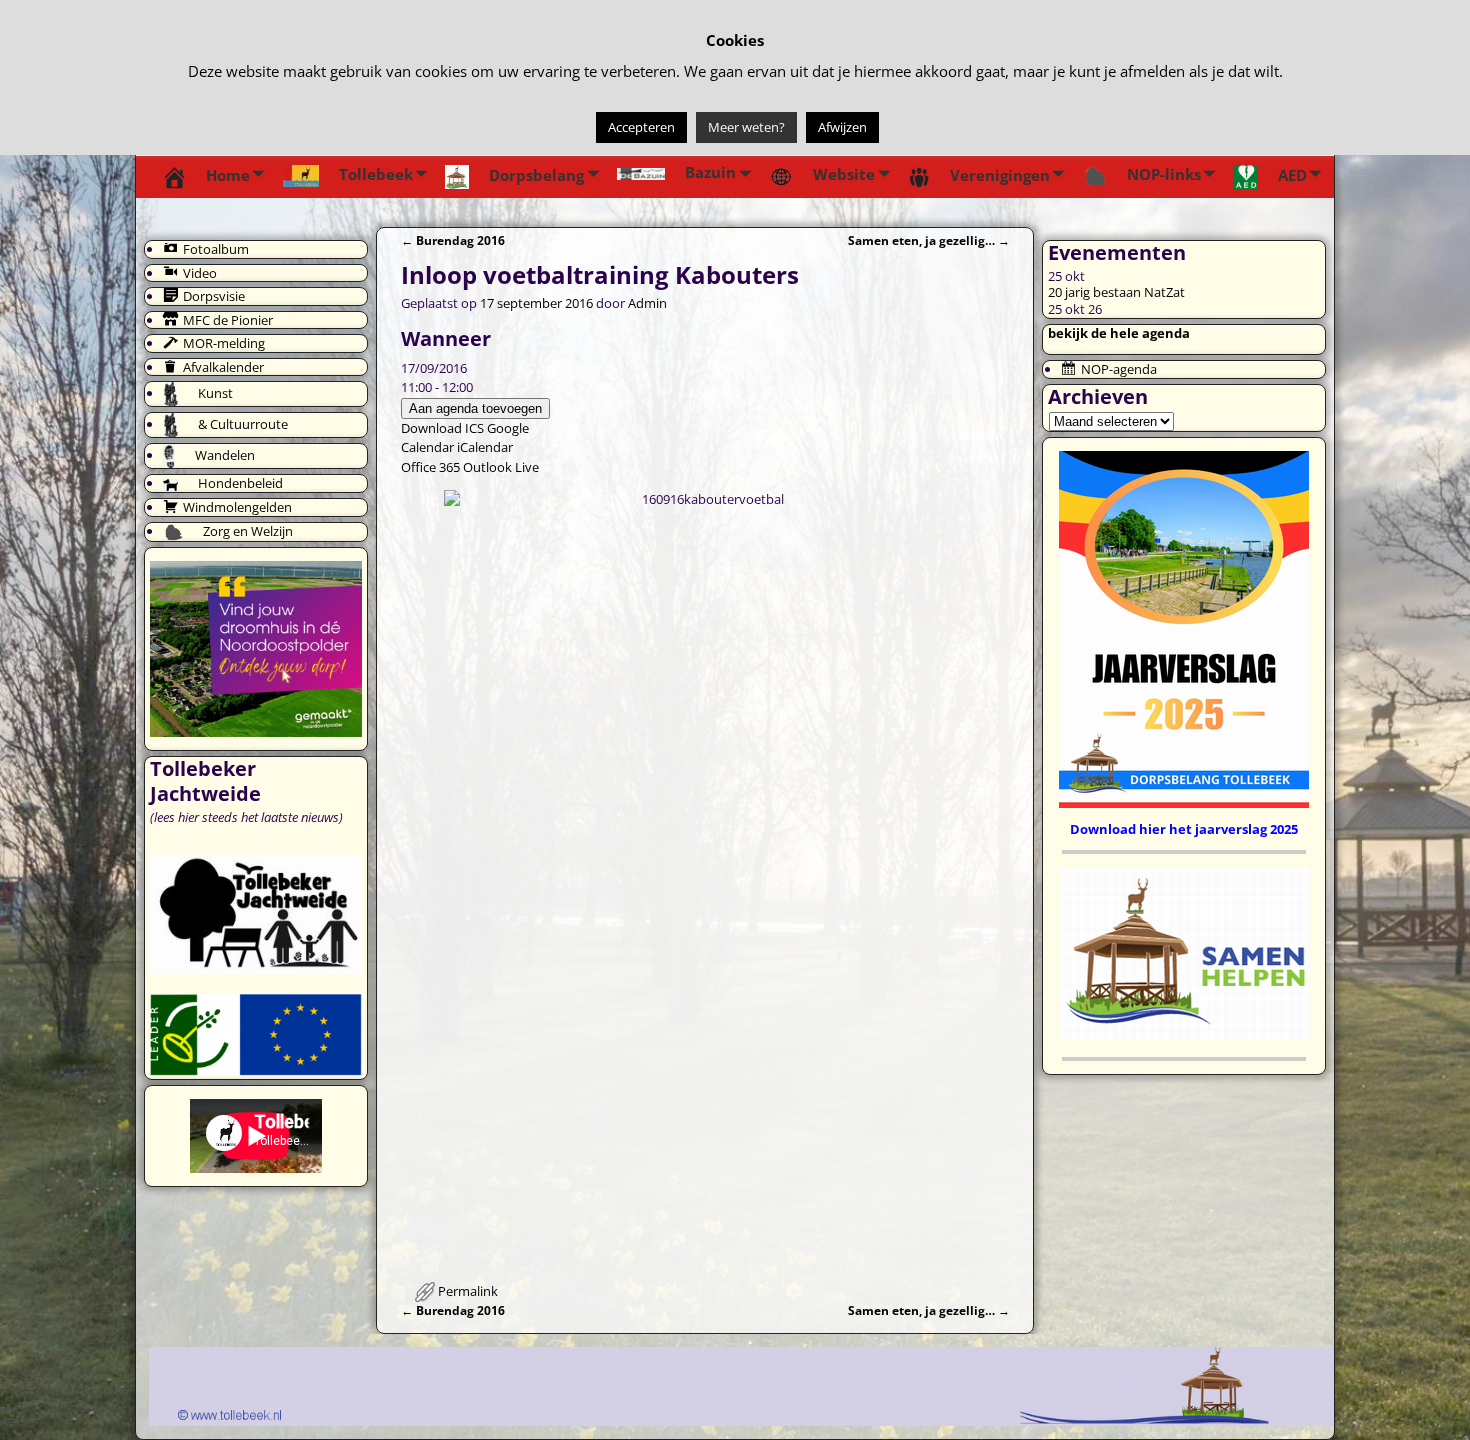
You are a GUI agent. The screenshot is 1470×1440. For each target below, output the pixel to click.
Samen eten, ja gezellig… (929, 240)
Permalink (468, 1291)
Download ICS (442, 428)
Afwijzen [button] (842, 127)
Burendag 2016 (453, 240)
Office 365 (430, 467)
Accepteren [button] (641, 127)
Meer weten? (746, 127)
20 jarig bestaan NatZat (1116, 292)
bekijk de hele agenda (1119, 333)
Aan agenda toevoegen (475, 408)
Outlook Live (501, 467)
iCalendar (485, 447)
